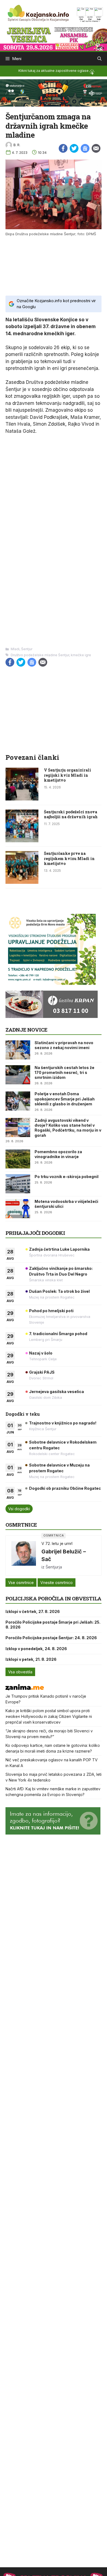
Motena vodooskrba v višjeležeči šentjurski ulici (66, 1204)
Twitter (74, 148)
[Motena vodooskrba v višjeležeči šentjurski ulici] (18, 1209)
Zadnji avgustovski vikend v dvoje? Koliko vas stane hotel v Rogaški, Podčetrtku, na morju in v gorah (68, 1128)
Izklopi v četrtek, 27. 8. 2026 (33, 1611)
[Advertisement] (54, 265)
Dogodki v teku (23, 1414)
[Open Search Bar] (99, 59)
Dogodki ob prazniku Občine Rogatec (65, 1488)
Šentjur (27, 649)
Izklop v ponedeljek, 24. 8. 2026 (36, 1649)
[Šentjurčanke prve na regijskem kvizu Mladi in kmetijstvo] (22, 882)
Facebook (63, 148)
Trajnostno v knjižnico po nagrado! (63, 1423)
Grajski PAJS (42, 1372)
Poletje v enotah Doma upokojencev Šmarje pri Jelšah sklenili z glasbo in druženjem (65, 1099)
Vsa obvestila (20, 1672)
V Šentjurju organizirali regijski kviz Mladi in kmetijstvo (67, 775)
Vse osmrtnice (21, 1583)
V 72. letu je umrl (57, 1543)
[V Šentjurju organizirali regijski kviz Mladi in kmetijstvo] (22, 799)
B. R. (17, 145)
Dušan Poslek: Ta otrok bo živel (59, 1291)
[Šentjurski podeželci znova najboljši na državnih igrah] (22, 841)
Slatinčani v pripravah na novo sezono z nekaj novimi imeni (64, 1045)
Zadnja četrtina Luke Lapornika (59, 1249)
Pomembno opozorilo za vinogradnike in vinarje (58, 1154)
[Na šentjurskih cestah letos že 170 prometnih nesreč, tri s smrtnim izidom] (18, 1075)
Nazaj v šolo (41, 1353)
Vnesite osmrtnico (57, 1583)
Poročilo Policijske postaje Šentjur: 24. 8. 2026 (51, 1638)
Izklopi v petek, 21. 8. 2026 (31, 1659)
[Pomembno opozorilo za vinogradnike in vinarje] (18, 1159)
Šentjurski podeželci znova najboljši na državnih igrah (71, 814)
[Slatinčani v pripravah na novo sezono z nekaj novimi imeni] (18, 1050)
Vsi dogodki (19, 1509)
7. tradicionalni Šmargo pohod (58, 1334)
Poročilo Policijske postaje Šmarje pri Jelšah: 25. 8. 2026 (53, 1625)
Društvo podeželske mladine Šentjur (40, 655)
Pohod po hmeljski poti (51, 1311)
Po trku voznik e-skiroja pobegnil (67, 1177)
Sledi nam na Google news (85, 148)
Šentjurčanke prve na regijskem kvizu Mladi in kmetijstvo (69, 858)
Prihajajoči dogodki (35, 1233)
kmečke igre (81, 655)
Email (96, 148)
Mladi (15, 649)
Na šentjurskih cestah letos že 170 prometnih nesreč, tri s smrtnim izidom (64, 1072)
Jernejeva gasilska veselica (57, 1392)
